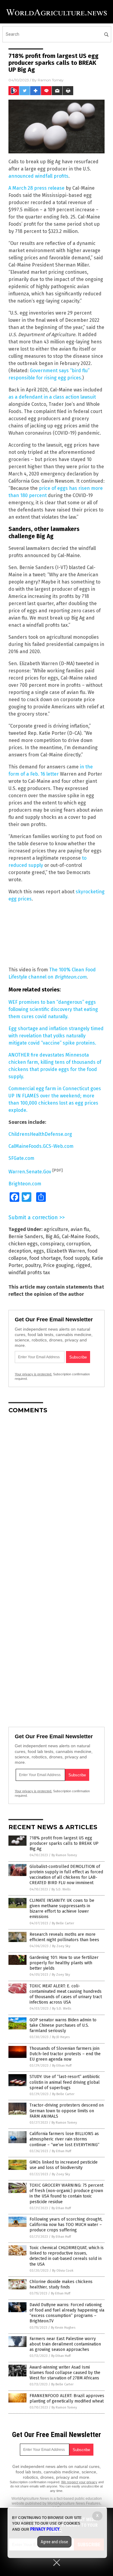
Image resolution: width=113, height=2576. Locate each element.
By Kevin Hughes (63, 2328)
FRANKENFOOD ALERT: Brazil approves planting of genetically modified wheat (67, 2398)
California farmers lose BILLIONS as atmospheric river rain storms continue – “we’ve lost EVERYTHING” (64, 2139)
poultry (33, 1265)
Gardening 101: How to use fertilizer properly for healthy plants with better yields (64, 1963)
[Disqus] (56, 1494)
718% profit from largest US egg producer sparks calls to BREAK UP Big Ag (64, 1843)
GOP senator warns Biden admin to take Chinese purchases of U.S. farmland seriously (63, 2025)
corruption (78, 1244)
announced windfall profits (38, 176)
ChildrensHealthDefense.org (40, 1134)
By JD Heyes (61, 2037)
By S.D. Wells (61, 1889)
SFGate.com (21, 1158)
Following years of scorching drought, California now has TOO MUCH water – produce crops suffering (66, 2225)
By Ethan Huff (62, 2066)
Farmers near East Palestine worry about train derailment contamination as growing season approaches (65, 2344)
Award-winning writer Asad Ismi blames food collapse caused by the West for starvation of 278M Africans (65, 2373)
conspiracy (52, 1244)
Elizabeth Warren (66, 1251)
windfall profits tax (29, 1273)
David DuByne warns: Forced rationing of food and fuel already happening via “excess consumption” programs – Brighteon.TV (67, 2313)
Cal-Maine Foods (80, 1237)
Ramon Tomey (51, 80)
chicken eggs (23, 1244)
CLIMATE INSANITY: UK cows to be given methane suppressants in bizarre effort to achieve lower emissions (62, 1909)
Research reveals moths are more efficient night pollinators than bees (64, 1937)
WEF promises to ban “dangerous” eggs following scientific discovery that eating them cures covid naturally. (53, 1009)
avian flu (80, 1229)
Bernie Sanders (26, 1237)
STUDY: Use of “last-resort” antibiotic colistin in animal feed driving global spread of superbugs (65, 2082)
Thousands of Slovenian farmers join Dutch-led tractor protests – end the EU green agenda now (65, 2054)
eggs (39, 1251)
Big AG (52, 1237)
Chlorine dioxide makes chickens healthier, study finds (61, 2284)
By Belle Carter (63, 1923)
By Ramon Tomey (64, 1855)
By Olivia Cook (63, 2271)
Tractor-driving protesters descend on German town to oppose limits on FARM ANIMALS (67, 2111)
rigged (83, 1265)
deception (20, 1251)
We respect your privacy (79, 2482)
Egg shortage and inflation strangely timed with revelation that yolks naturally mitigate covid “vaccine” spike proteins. (56, 1036)
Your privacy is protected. (33, 1374)
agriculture (56, 1229)
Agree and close (54, 2542)
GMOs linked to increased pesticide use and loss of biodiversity (64, 2165)
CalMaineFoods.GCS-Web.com (41, 1146)
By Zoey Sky (61, 1946)
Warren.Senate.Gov (30, 1172)
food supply (76, 1258)
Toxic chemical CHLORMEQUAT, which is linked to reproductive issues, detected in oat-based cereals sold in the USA (67, 2256)
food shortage (45, 1258)
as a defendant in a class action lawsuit (52, 397)
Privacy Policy (45, 2529)
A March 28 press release (36, 188)
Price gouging (58, 1265)
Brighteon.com (25, 1184)
